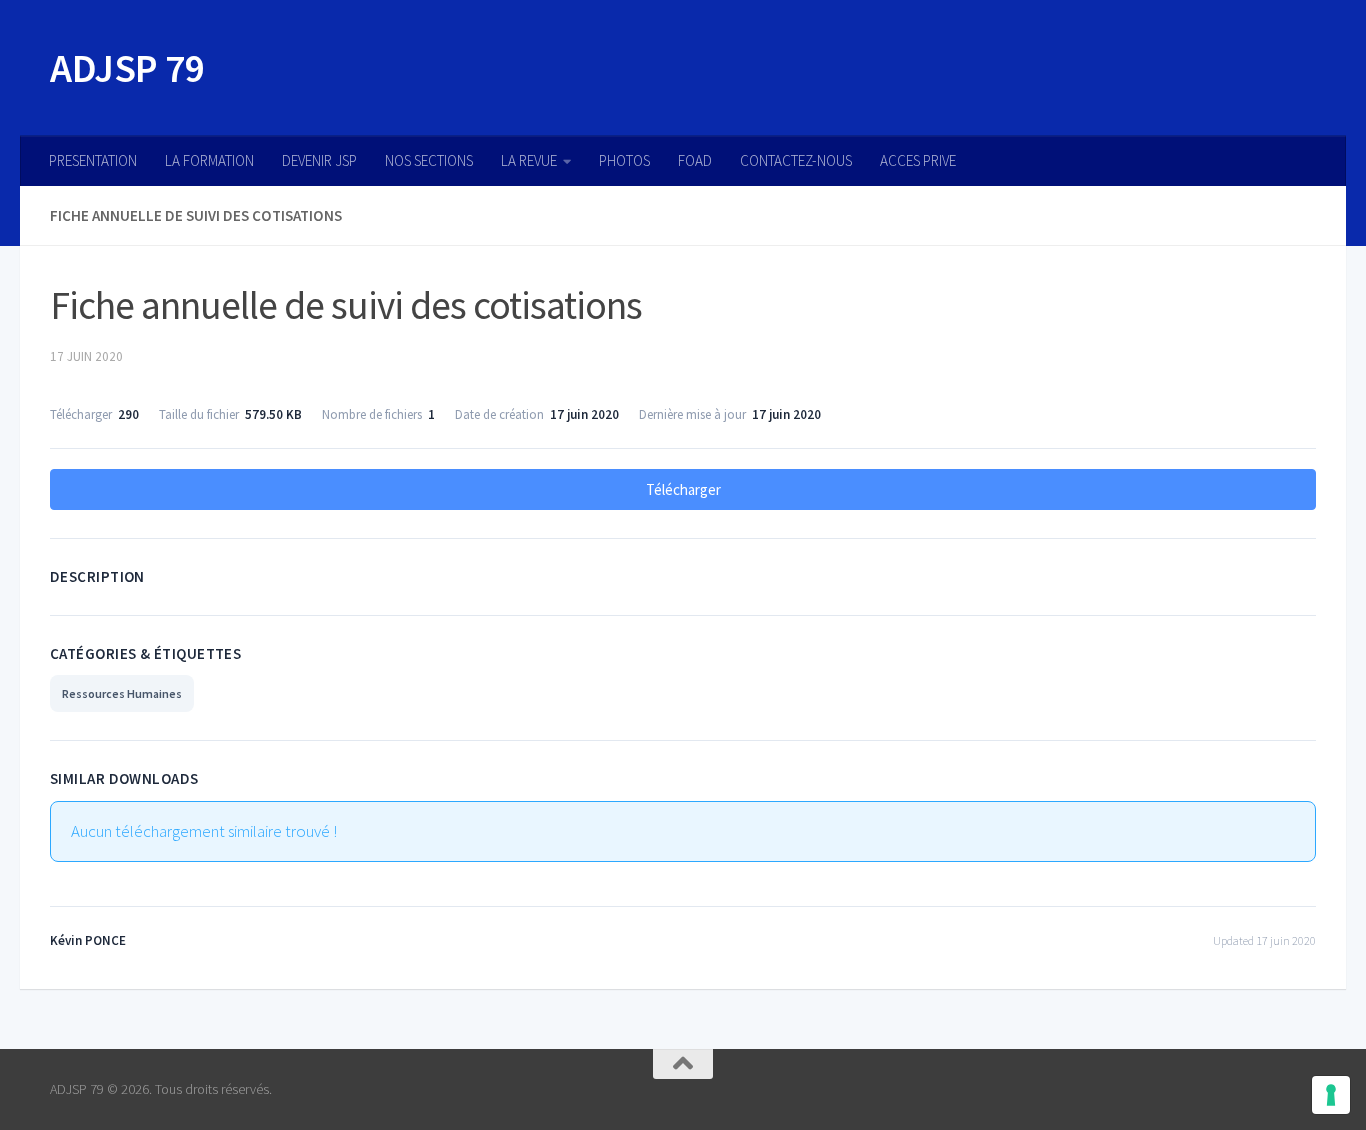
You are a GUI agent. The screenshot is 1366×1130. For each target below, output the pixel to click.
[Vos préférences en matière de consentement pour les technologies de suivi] (1331, 1095)
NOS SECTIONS (429, 160)
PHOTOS (624, 160)
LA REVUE (529, 160)
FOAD (695, 160)
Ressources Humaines (122, 693)
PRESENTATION (93, 160)
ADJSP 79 (127, 68)
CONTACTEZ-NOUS (796, 160)
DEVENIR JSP (319, 160)
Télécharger (683, 489)
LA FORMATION (209, 160)
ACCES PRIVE (918, 160)
